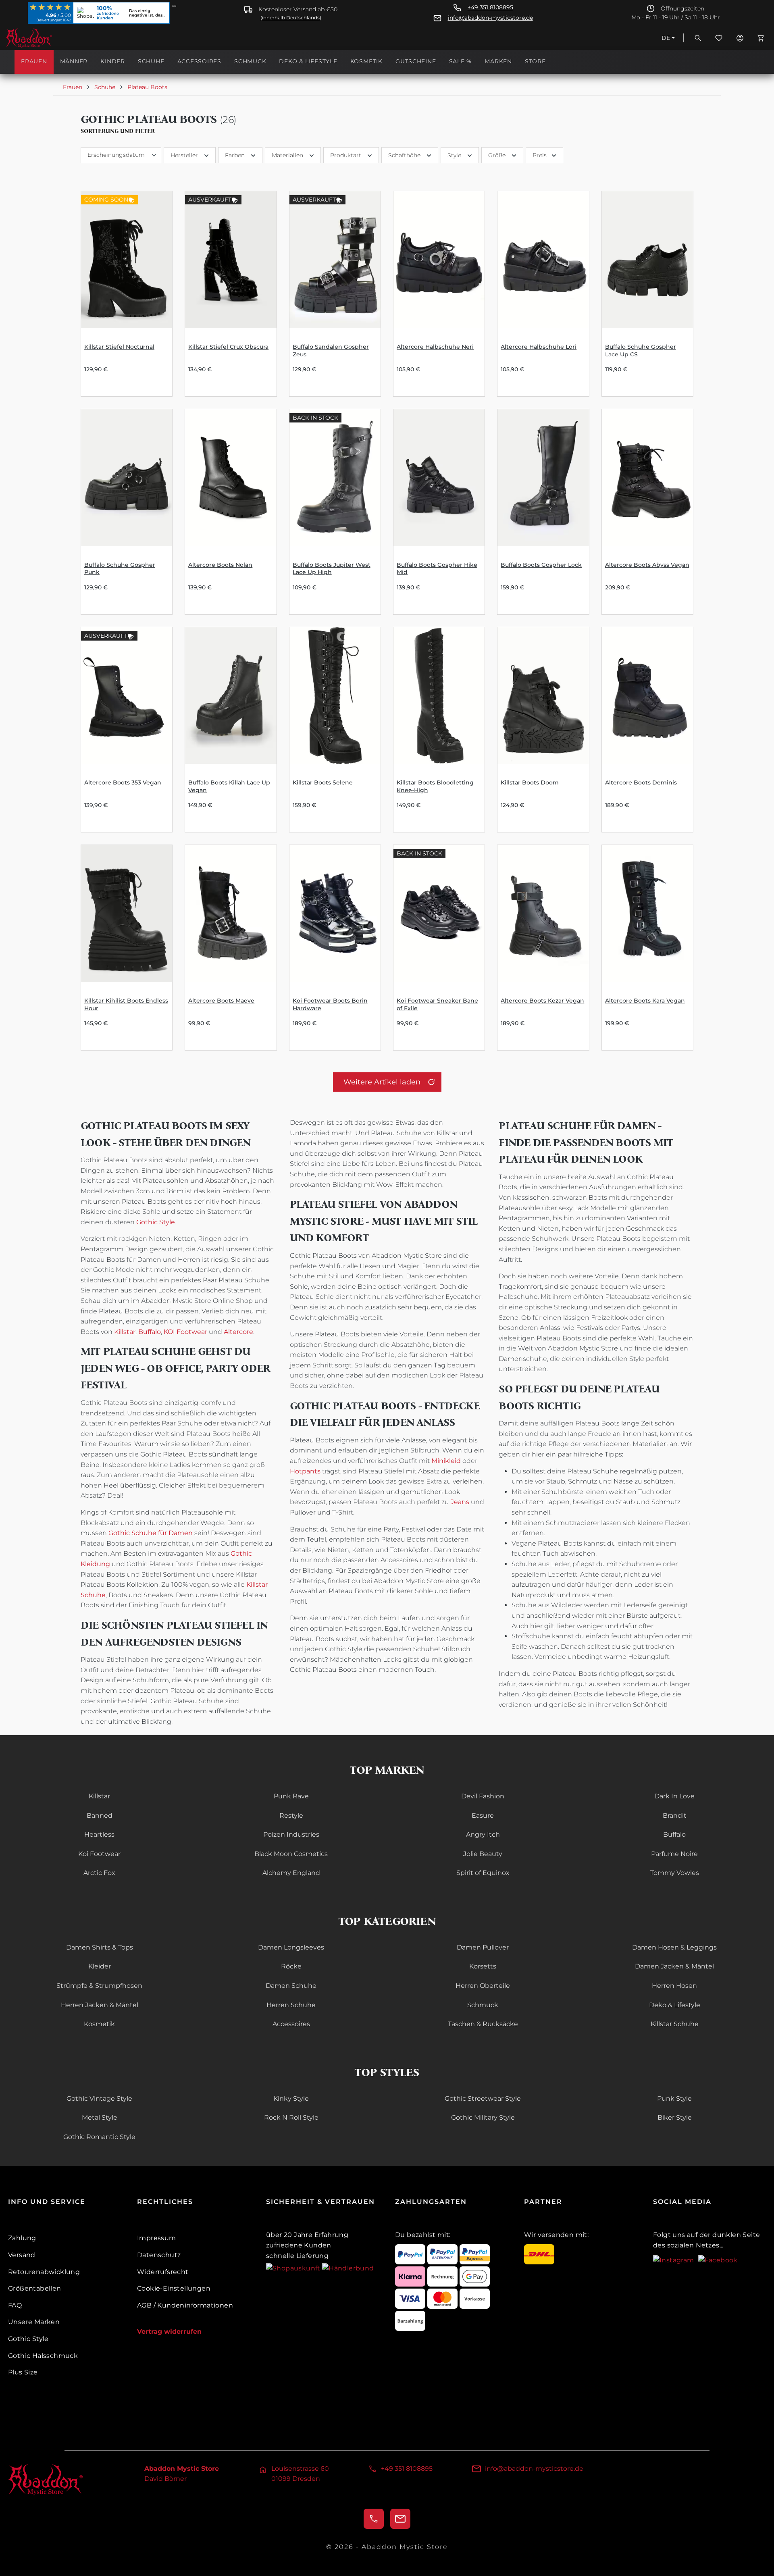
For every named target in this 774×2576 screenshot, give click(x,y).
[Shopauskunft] (294, 2268)
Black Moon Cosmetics (291, 1854)
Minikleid (446, 1461)
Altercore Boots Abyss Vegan (647, 565)
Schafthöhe (404, 155)
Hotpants (305, 1471)
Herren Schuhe (291, 2005)
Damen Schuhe (291, 1986)
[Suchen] (698, 38)
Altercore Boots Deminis (641, 782)
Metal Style (100, 2117)
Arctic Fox (99, 1873)
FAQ (15, 2305)
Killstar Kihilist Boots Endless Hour (126, 1004)
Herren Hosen (674, 1986)
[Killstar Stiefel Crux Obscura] (231, 260)
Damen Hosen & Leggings (674, 1947)
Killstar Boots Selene (323, 782)
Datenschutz (159, 2255)
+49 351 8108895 (490, 7)
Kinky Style (291, 2098)
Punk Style (674, 2098)
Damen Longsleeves (291, 1947)
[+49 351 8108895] (374, 2519)
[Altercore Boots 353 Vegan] (127, 696)
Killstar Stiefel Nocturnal (119, 347)
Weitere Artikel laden (382, 1082)
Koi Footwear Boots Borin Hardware (330, 1004)
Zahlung (22, 2238)
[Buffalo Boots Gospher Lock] (543, 478)
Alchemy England (291, 1873)
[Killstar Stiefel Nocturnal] (127, 260)
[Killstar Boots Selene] (335, 696)
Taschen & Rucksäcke (483, 2024)
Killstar (125, 1332)
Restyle (291, 1815)
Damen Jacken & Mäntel (674, 1966)
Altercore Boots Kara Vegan (645, 1001)
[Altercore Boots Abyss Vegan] (647, 478)
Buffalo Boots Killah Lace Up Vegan (229, 786)
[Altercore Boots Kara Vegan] (647, 913)
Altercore (238, 1332)
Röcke (291, 1966)
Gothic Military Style (483, 2117)
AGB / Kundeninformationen (185, 2305)
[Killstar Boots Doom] (543, 696)
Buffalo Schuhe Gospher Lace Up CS (641, 351)
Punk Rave (291, 1796)
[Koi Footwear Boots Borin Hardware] (335, 913)
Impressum (157, 2238)
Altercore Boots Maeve (221, 1001)
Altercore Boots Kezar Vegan (542, 1001)
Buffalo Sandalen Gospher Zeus (331, 351)
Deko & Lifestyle (675, 2005)
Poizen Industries (291, 1834)
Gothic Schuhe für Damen (151, 1533)
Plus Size (23, 2372)
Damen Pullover (483, 1947)
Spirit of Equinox (483, 1873)
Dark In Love (674, 1796)
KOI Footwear (185, 1332)
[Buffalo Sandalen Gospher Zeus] (335, 260)
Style (454, 155)
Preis (540, 155)
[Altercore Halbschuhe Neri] (439, 260)
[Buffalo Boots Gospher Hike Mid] (439, 478)
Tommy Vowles (675, 1873)
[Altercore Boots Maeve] (231, 913)
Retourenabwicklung (44, 2272)
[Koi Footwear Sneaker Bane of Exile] (439, 913)
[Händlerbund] (348, 2268)
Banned (100, 1815)
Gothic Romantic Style (99, 2137)
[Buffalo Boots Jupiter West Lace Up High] (335, 478)
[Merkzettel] (719, 38)
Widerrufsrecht (163, 2272)
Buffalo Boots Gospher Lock (541, 565)
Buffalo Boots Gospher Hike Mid (437, 569)
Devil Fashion (483, 1796)
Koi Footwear (99, 1854)
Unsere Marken (34, 2322)
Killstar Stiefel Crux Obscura (228, 347)
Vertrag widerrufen (169, 2332)
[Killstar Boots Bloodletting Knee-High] (439, 696)
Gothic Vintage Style (99, 2098)
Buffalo (150, 1332)
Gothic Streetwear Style (483, 2098)
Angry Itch (483, 1834)
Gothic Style (156, 1222)
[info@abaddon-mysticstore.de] (400, 2519)
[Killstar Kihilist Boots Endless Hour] (127, 913)
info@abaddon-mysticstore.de (490, 18)
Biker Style (675, 2117)
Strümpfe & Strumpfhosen (99, 1986)
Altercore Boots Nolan (220, 565)
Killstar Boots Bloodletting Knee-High (435, 786)
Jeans (460, 1502)
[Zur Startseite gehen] (46, 38)
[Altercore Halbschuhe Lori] (543, 260)
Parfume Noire (674, 1854)
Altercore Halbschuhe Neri (435, 347)
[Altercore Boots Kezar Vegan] (543, 913)
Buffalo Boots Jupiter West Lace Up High (332, 569)
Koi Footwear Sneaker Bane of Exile (437, 1004)
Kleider (100, 1966)
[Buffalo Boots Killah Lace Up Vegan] (231, 696)
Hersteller (184, 155)
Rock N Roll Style (291, 2117)
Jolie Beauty (483, 1854)
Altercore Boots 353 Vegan (123, 782)
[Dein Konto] (740, 38)
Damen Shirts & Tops (100, 1947)
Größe (497, 155)
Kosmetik (99, 2024)
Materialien (287, 155)
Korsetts (483, 1966)
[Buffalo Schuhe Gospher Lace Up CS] (647, 260)
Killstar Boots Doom (530, 782)
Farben (235, 155)
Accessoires (291, 2024)
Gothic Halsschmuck (43, 2356)
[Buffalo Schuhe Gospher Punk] (127, 478)
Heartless (99, 1834)
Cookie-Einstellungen (174, 2288)
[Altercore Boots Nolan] (231, 478)
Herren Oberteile (483, 1986)
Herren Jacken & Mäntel (100, 2005)
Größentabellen (35, 2288)
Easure (483, 1815)
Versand (22, 2255)
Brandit (675, 1815)
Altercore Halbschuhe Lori (539, 347)
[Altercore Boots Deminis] (647, 696)
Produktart (346, 155)
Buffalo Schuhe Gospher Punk (120, 569)
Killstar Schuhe (675, 2024)
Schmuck (483, 2005)
